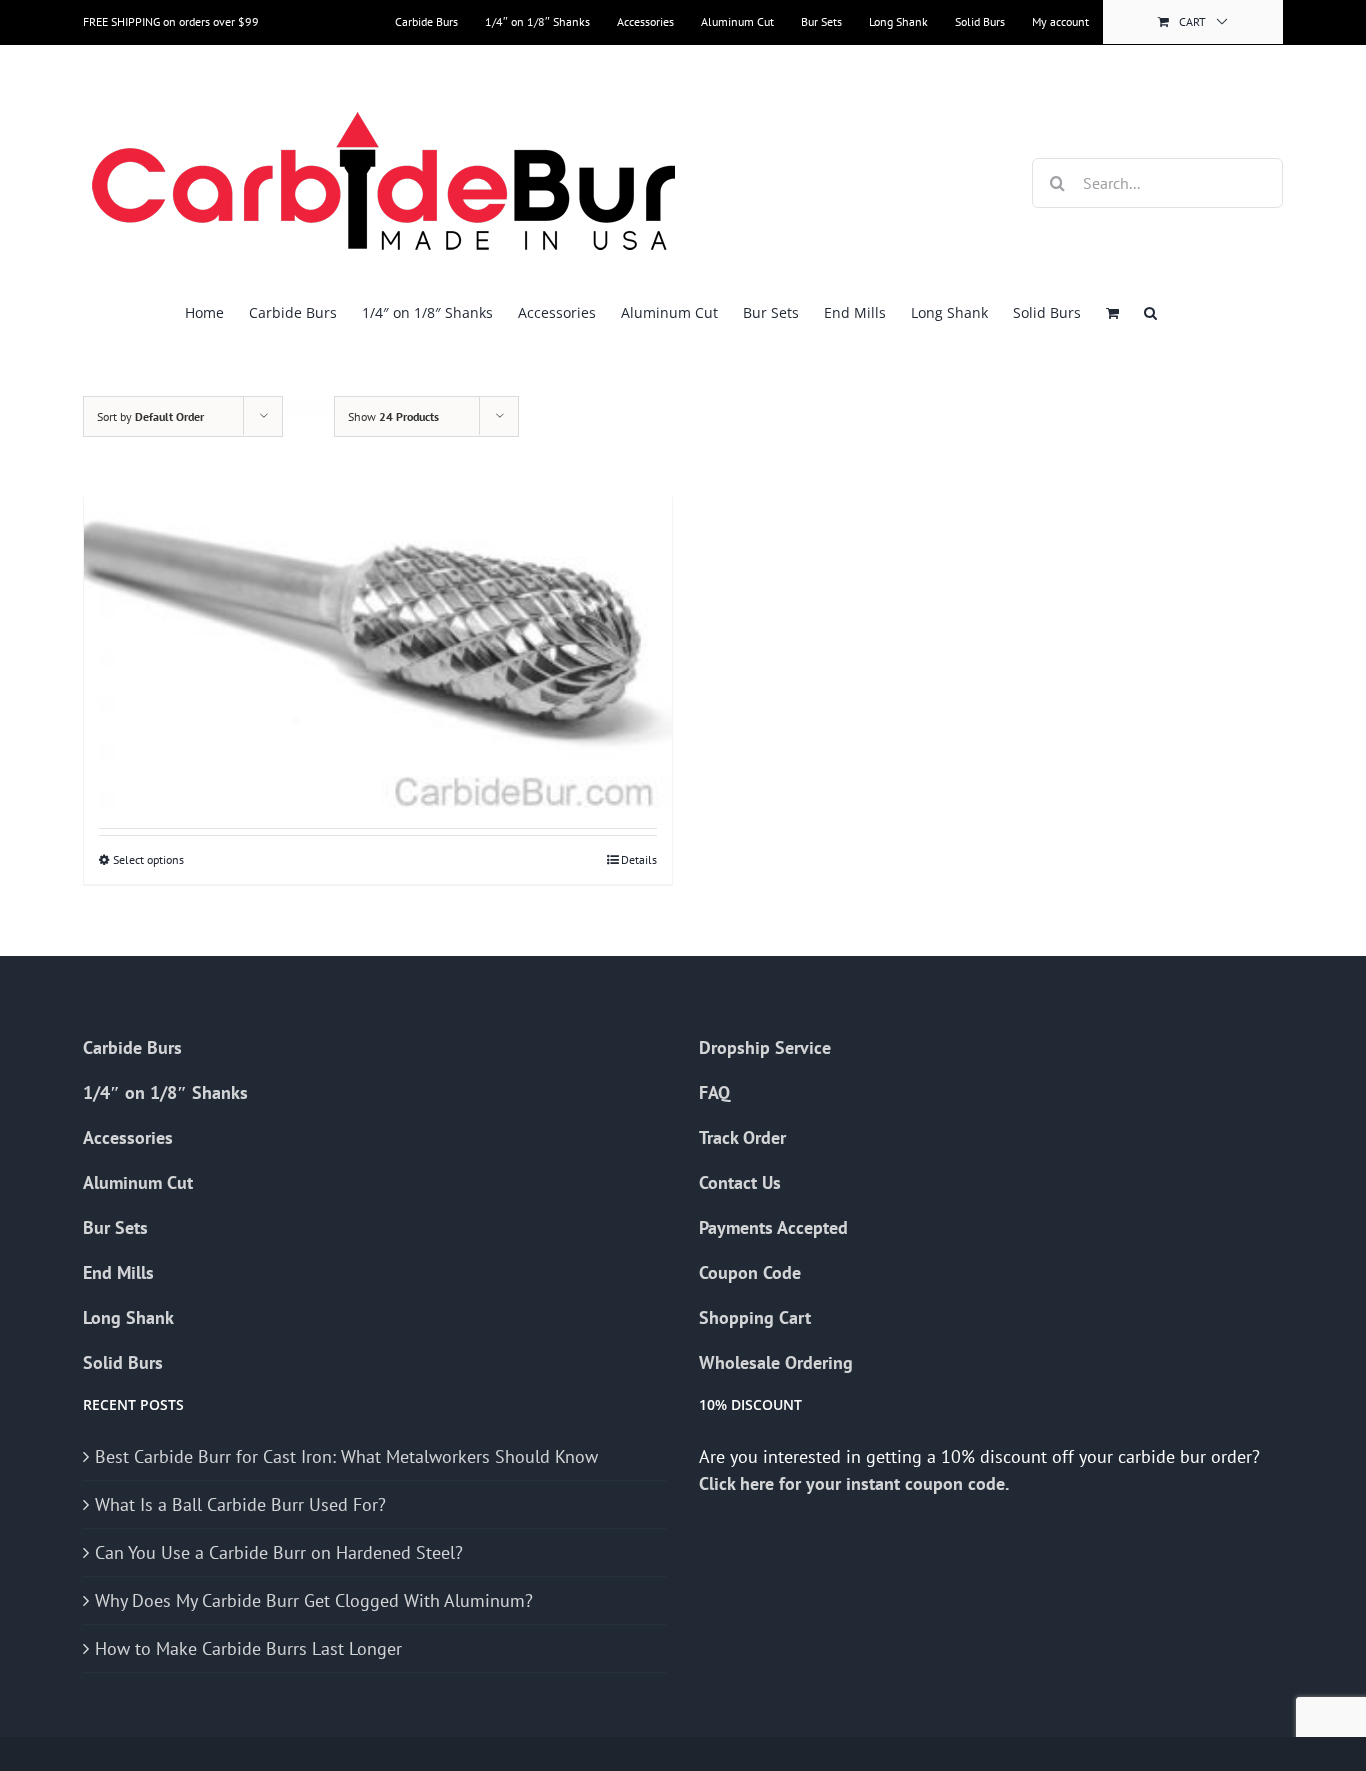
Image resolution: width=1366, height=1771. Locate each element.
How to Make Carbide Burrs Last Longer (248, 1648)
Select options (148, 859)
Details (639, 859)
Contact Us (740, 1182)
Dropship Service (765, 1047)
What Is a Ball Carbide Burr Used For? (240, 1504)
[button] (1150, 312)
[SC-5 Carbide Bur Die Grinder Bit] (378, 604)
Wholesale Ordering (776, 1362)
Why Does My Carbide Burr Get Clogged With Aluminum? (314, 1600)
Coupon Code (750, 1272)
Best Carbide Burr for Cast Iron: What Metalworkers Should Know (346, 1456)
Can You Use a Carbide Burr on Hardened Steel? (279, 1552)
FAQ (714, 1092)
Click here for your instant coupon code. (856, 1483)
